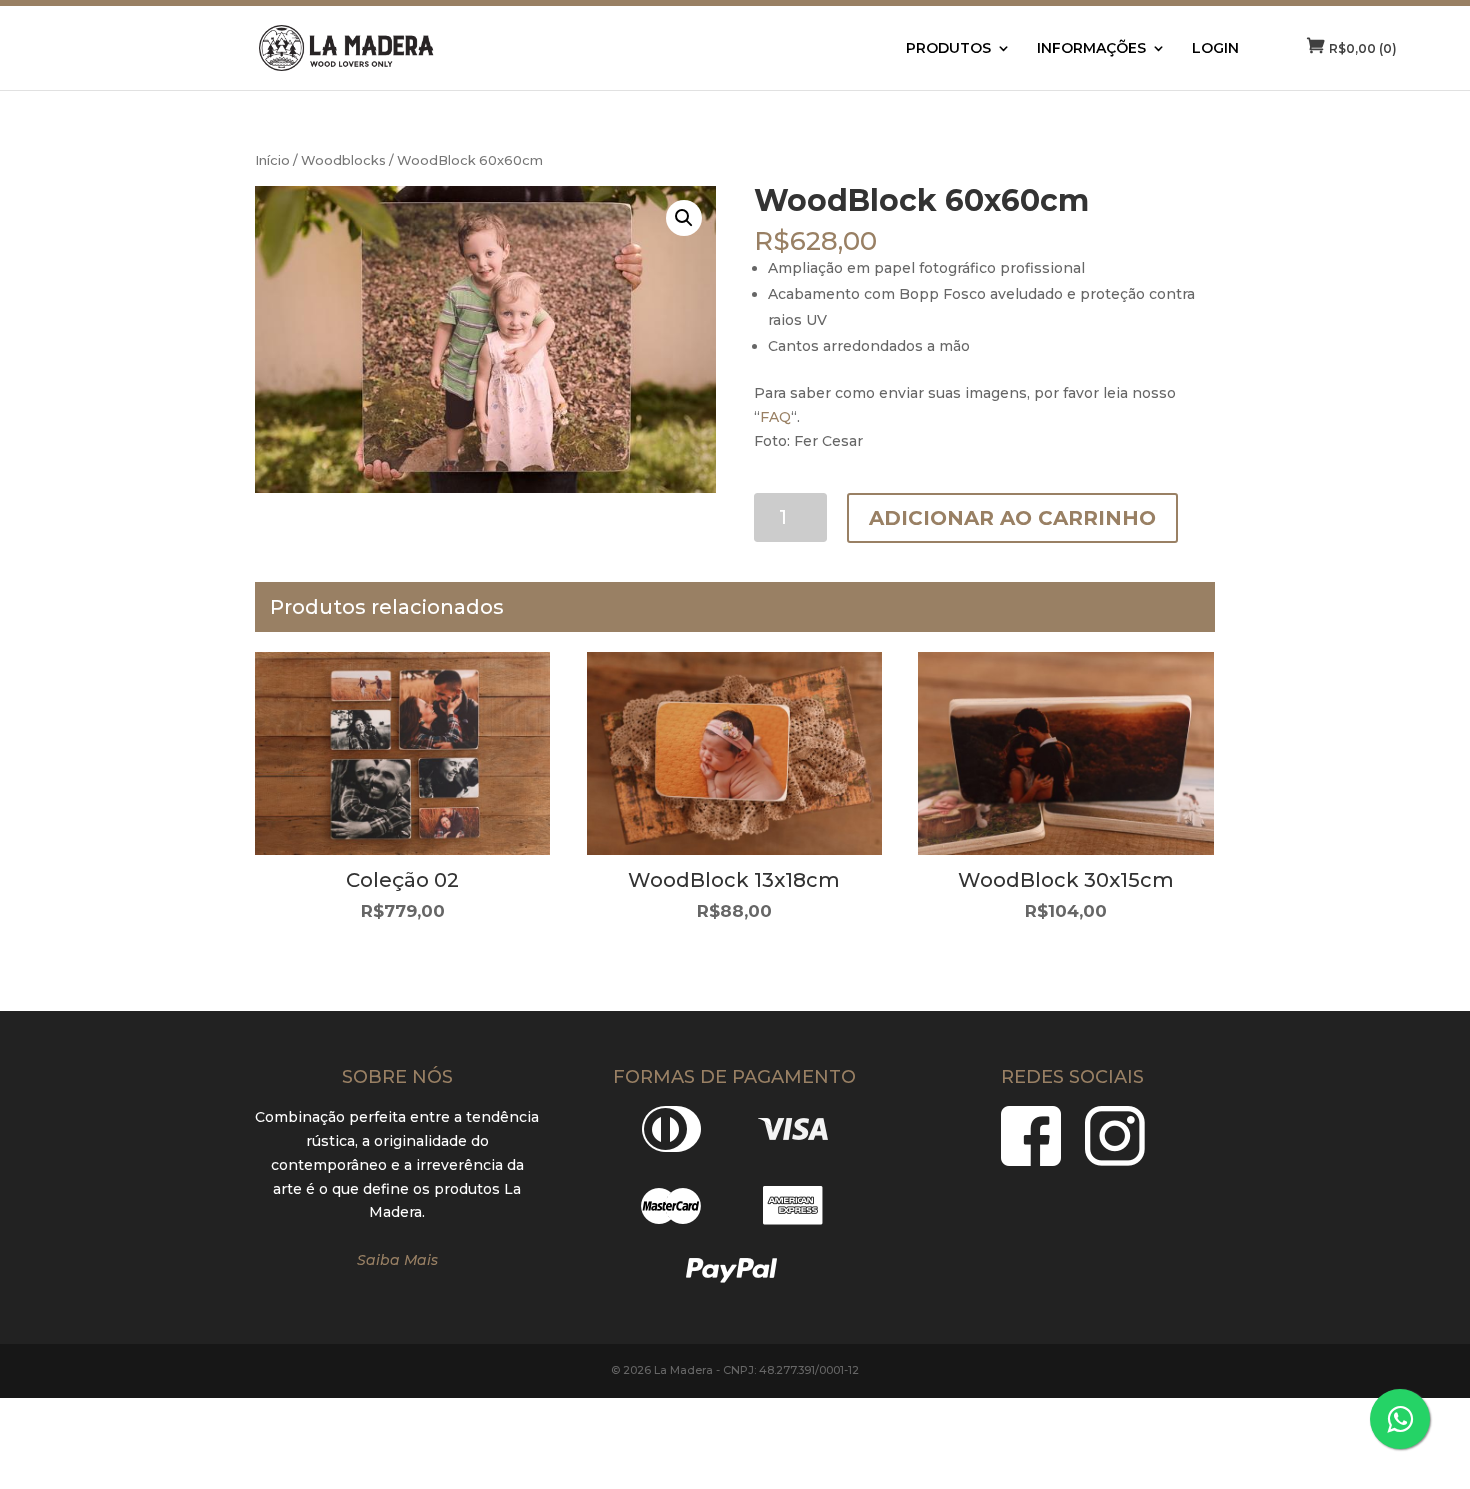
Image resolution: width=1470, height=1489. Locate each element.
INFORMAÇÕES (1091, 49)
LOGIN (1215, 49)
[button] (684, 218)
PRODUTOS (948, 49)
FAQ (775, 417)
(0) (1363, 48)
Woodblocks (343, 160)
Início (272, 160)
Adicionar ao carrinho (1012, 518)
